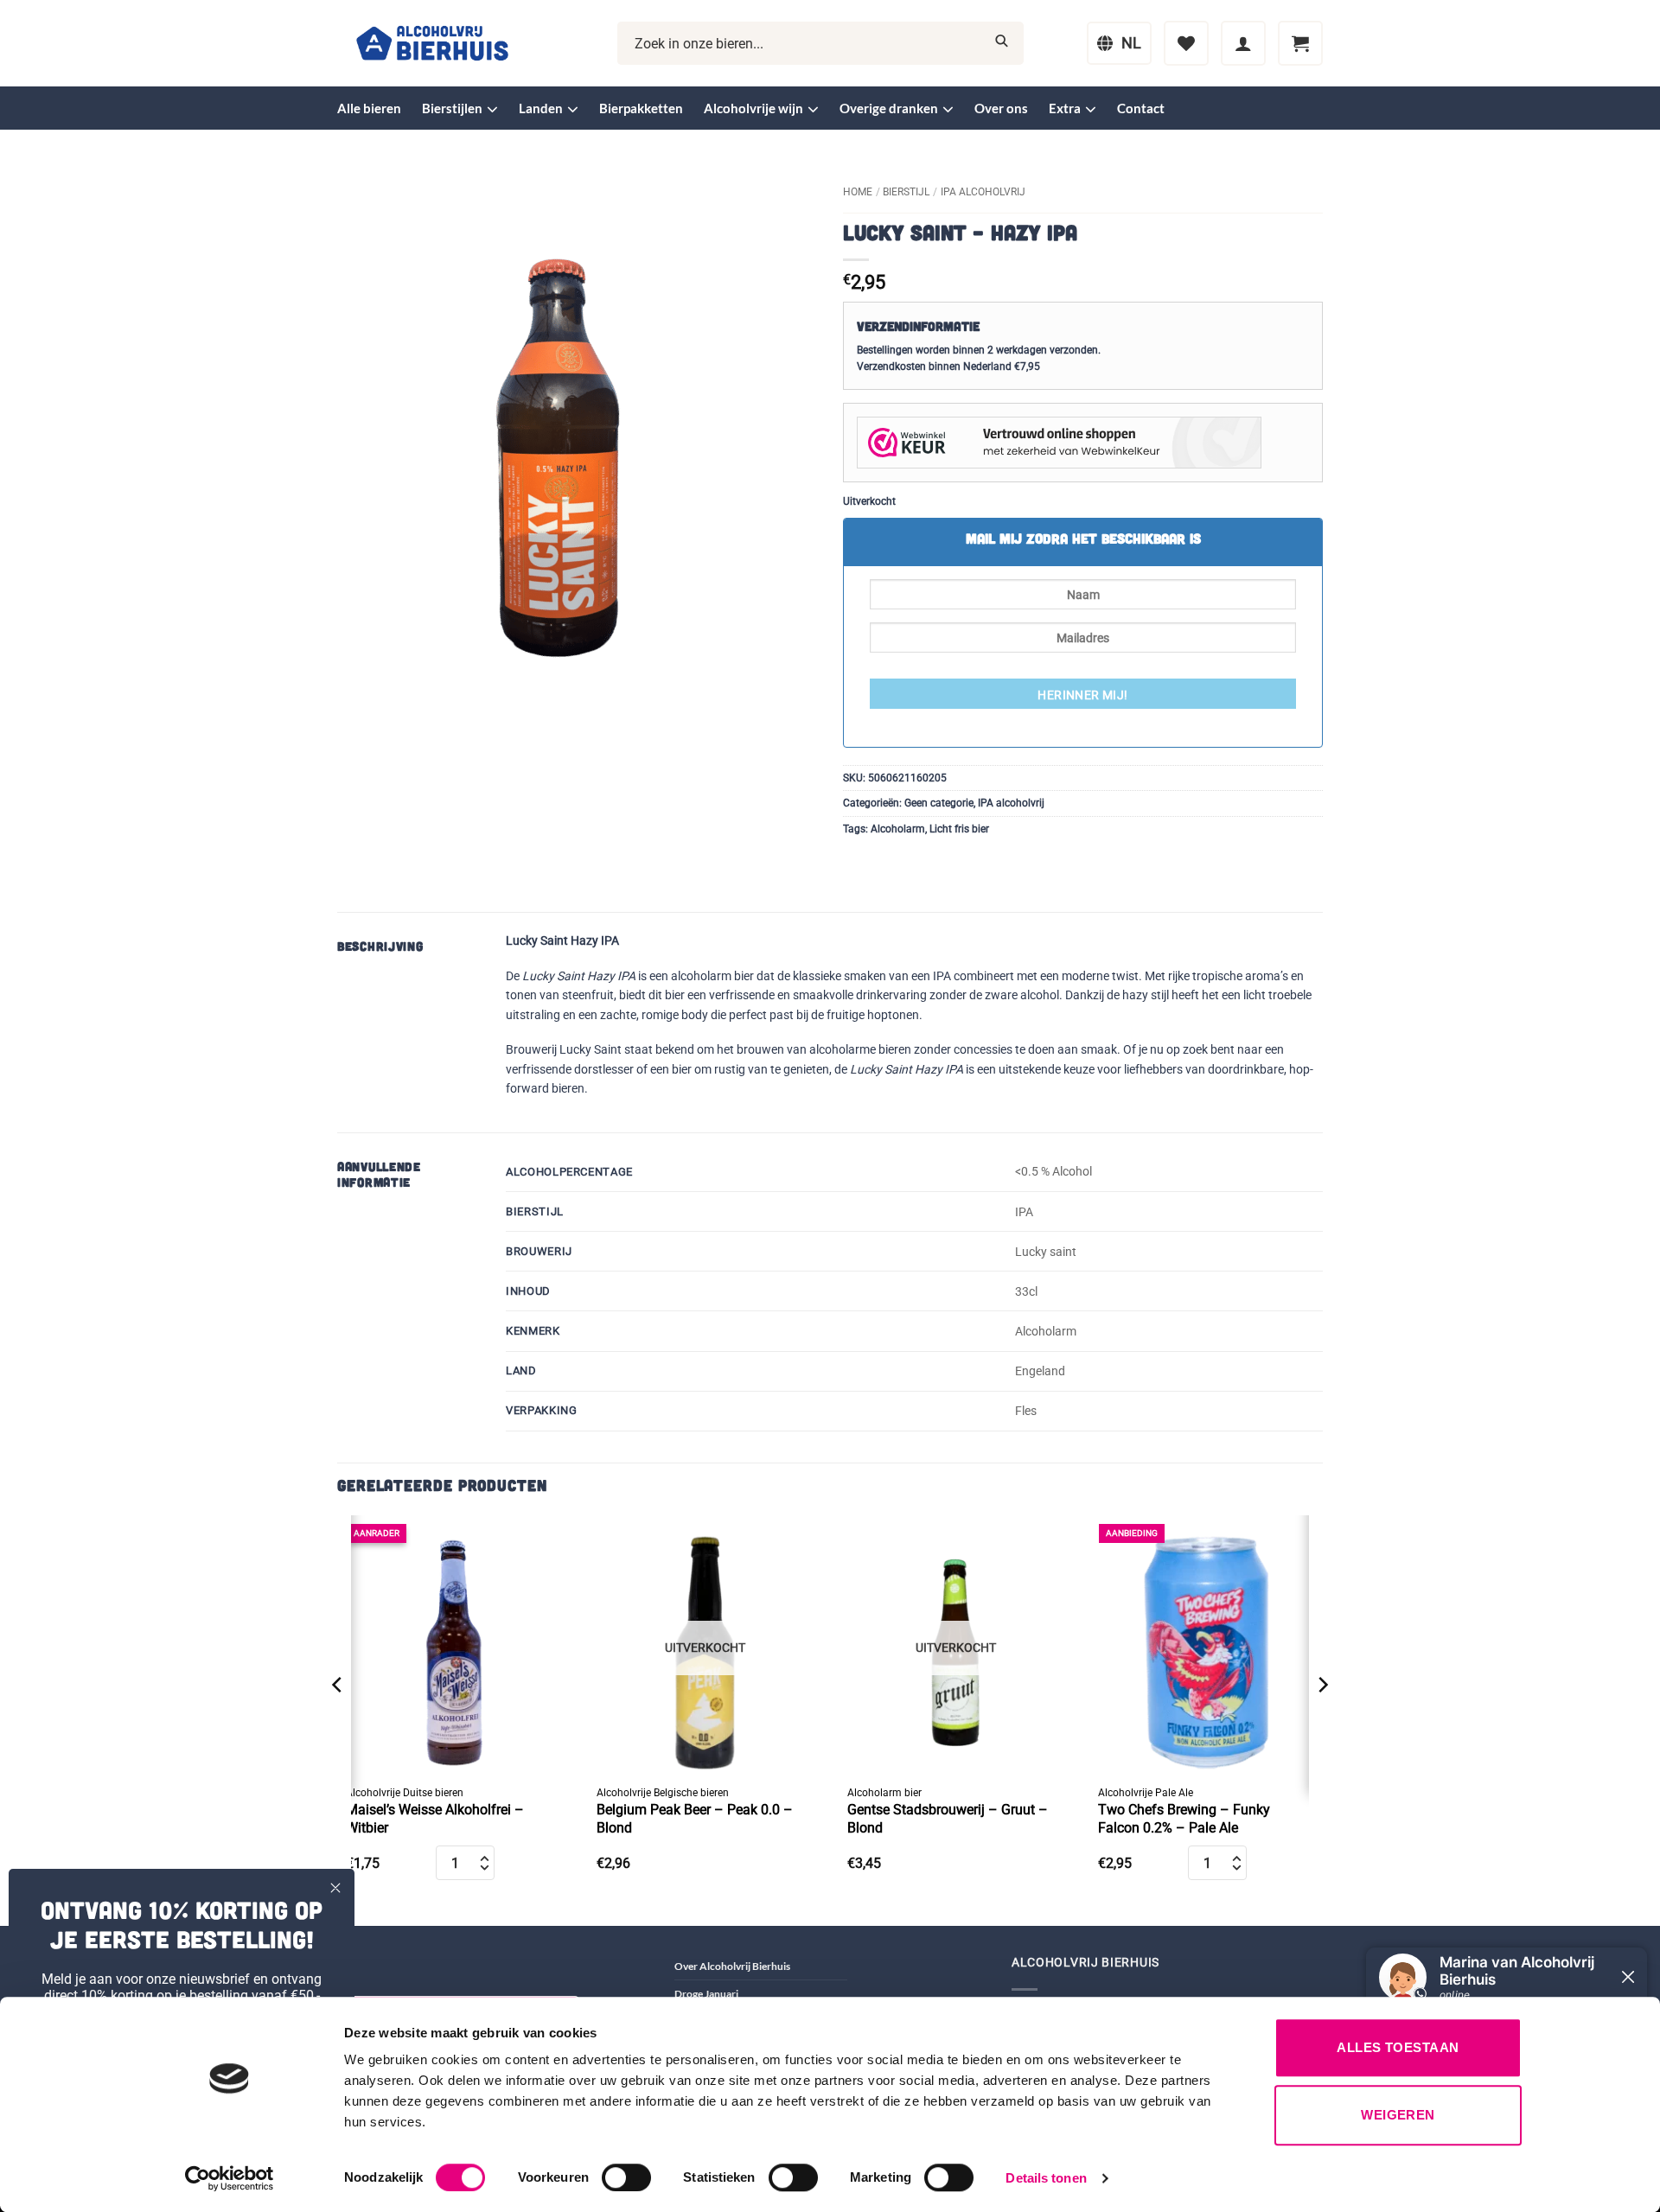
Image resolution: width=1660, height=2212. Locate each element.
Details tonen (1046, 2178)
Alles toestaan (1398, 2047)
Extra (1065, 108)
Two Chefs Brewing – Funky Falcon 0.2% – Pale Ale (1184, 1819)
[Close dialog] (335, 1888)
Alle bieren (369, 108)
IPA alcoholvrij (983, 192)
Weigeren (1398, 2115)
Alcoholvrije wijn (753, 108)
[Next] (1322, 1719)
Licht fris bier (959, 829)
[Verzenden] (1002, 44)
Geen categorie (939, 803)
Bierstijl (906, 192)
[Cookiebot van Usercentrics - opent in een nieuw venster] (230, 2178)
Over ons (1001, 108)
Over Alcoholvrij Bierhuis (732, 1966)
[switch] (626, 2177)
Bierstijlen (452, 108)
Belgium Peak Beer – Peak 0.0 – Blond (695, 1819)
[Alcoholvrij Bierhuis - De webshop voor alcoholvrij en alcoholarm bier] (432, 44)
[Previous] (338, 1719)
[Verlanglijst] (1186, 43)
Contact (1141, 108)
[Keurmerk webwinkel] (1059, 442)
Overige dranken (889, 108)
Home (858, 192)
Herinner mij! (1082, 695)
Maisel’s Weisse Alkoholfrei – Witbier (435, 1819)
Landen (541, 108)
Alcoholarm (898, 829)
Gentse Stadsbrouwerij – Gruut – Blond (948, 1819)
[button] (1243, 43)
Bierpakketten (641, 108)
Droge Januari (706, 1994)
